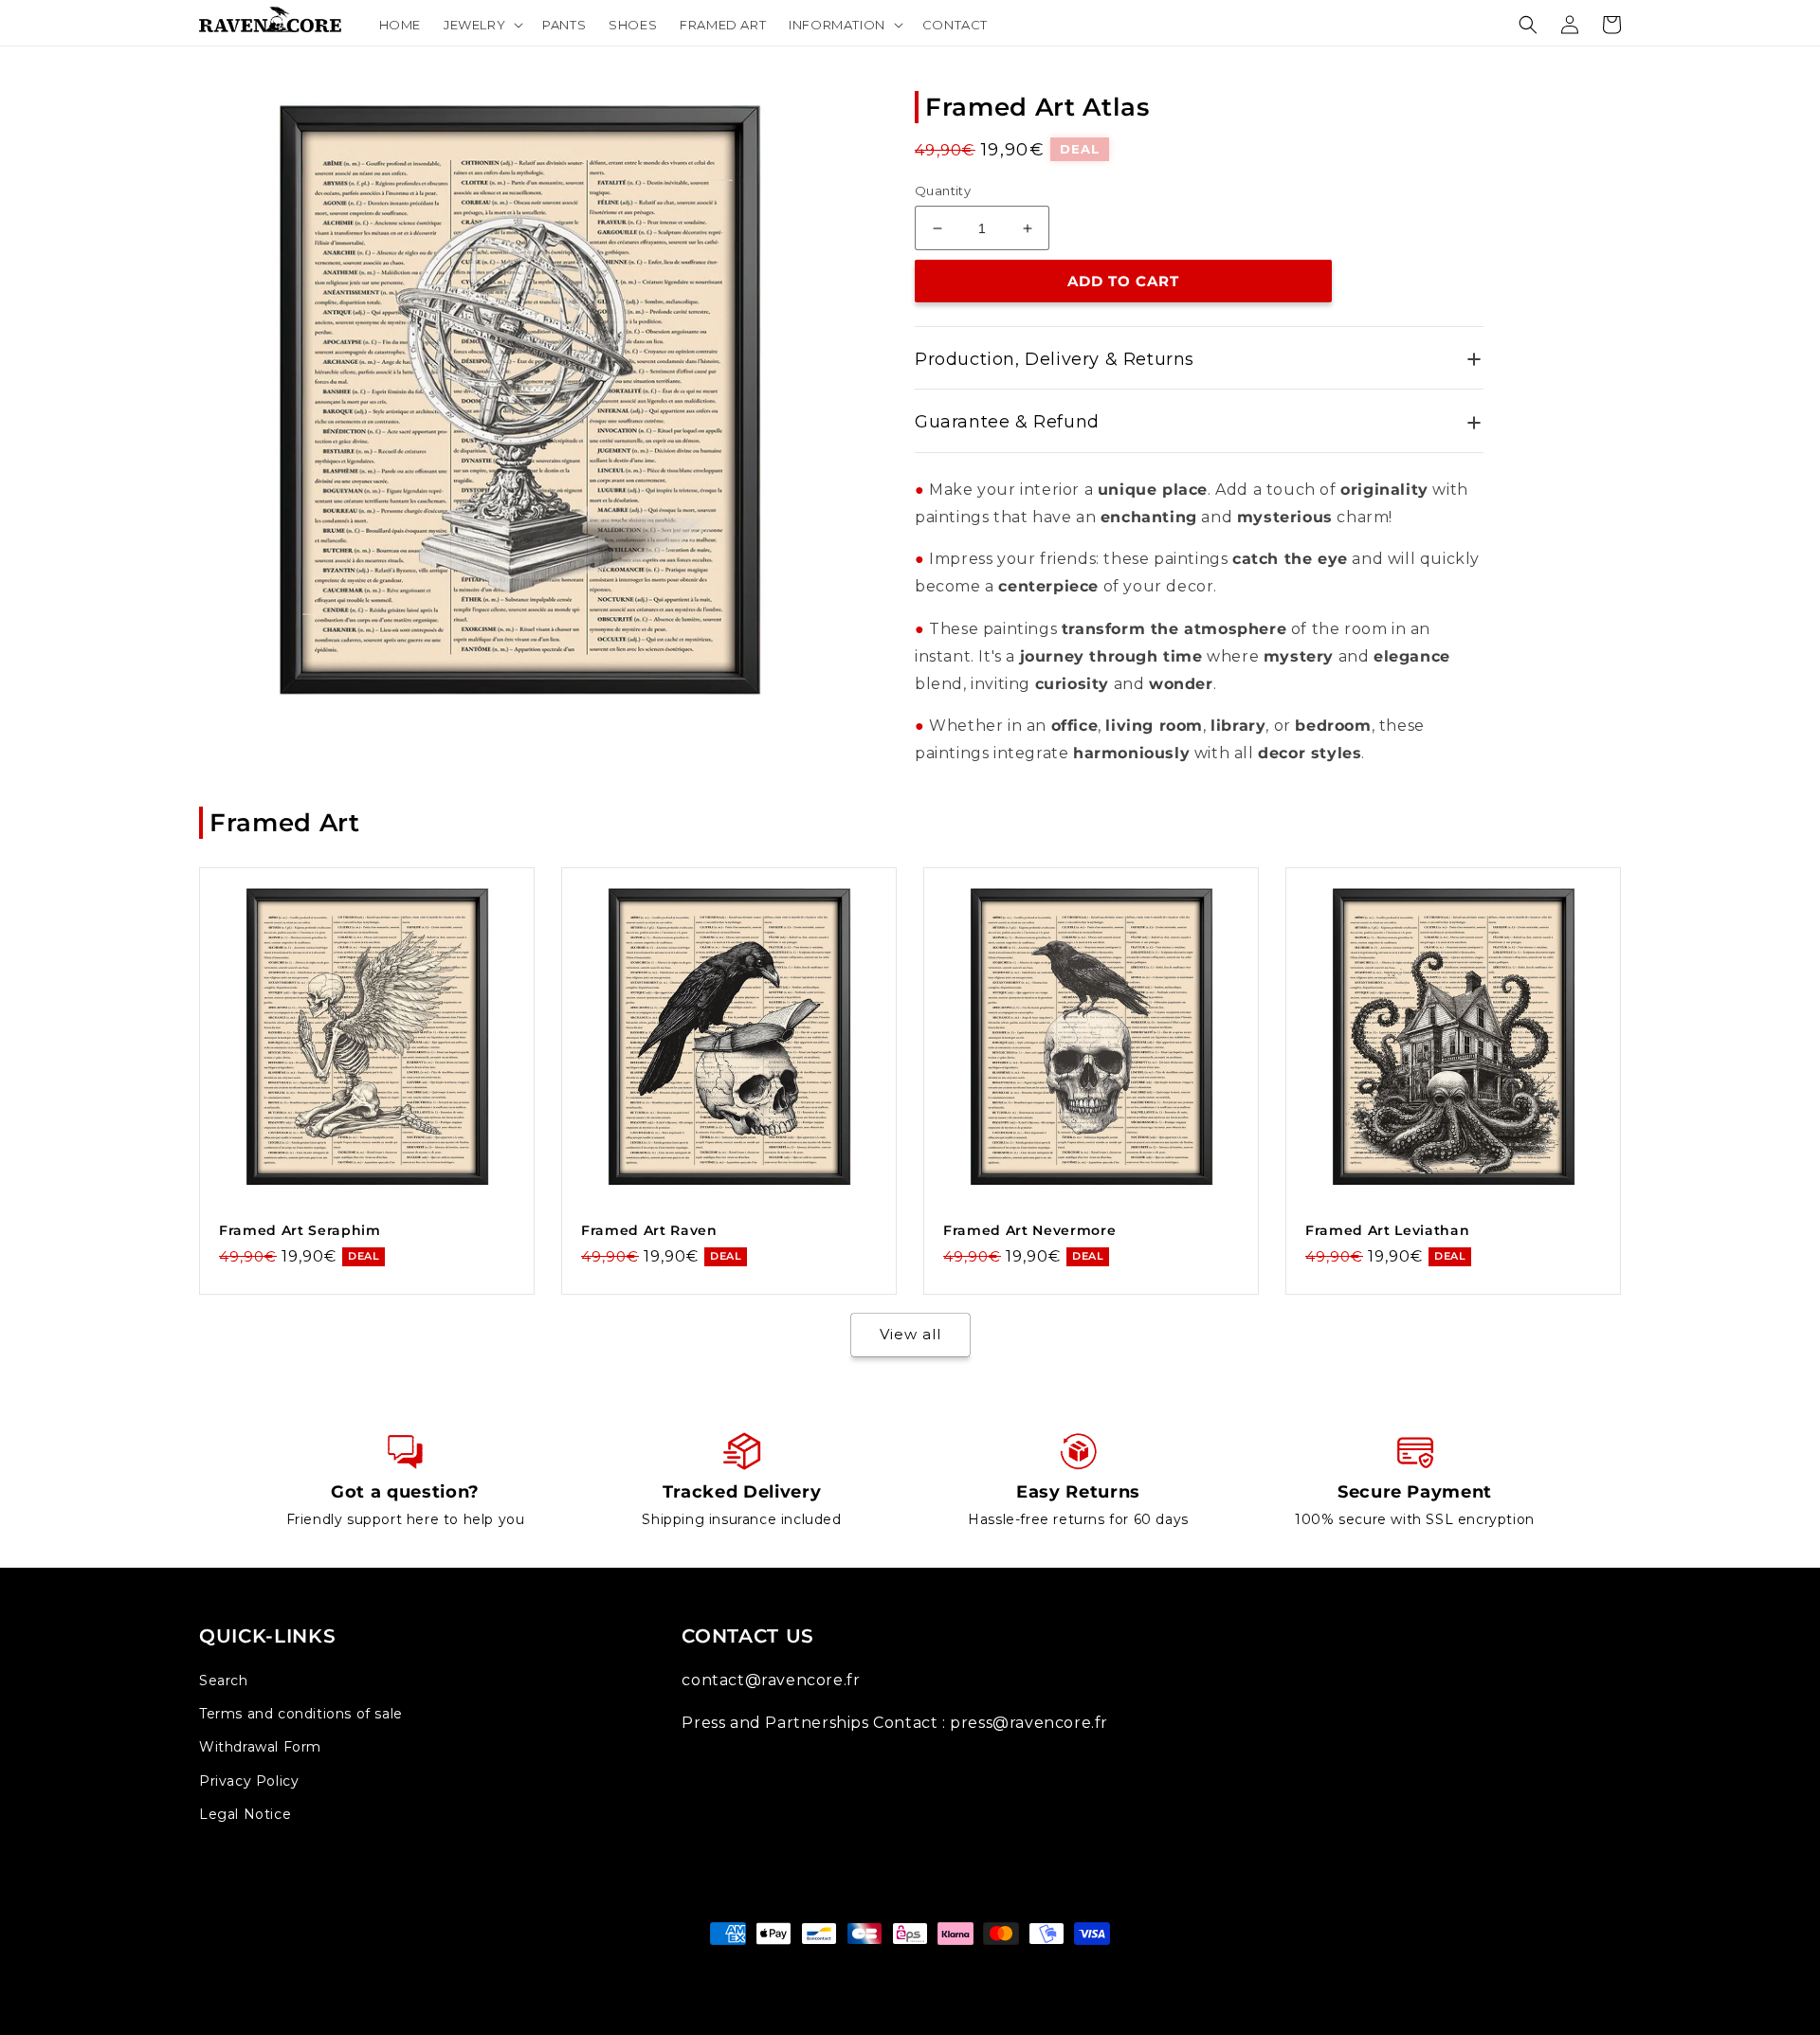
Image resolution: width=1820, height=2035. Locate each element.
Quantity (943, 191)
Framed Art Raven (649, 1230)
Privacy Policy (249, 1781)
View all (910, 1334)
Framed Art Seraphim (300, 1230)
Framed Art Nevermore (1029, 1230)
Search (224, 1681)
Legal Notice (245, 1814)
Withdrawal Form (260, 1747)
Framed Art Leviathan (1387, 1230)
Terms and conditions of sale (301, 1714)
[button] (482, 25)
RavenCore (932, 1969)
